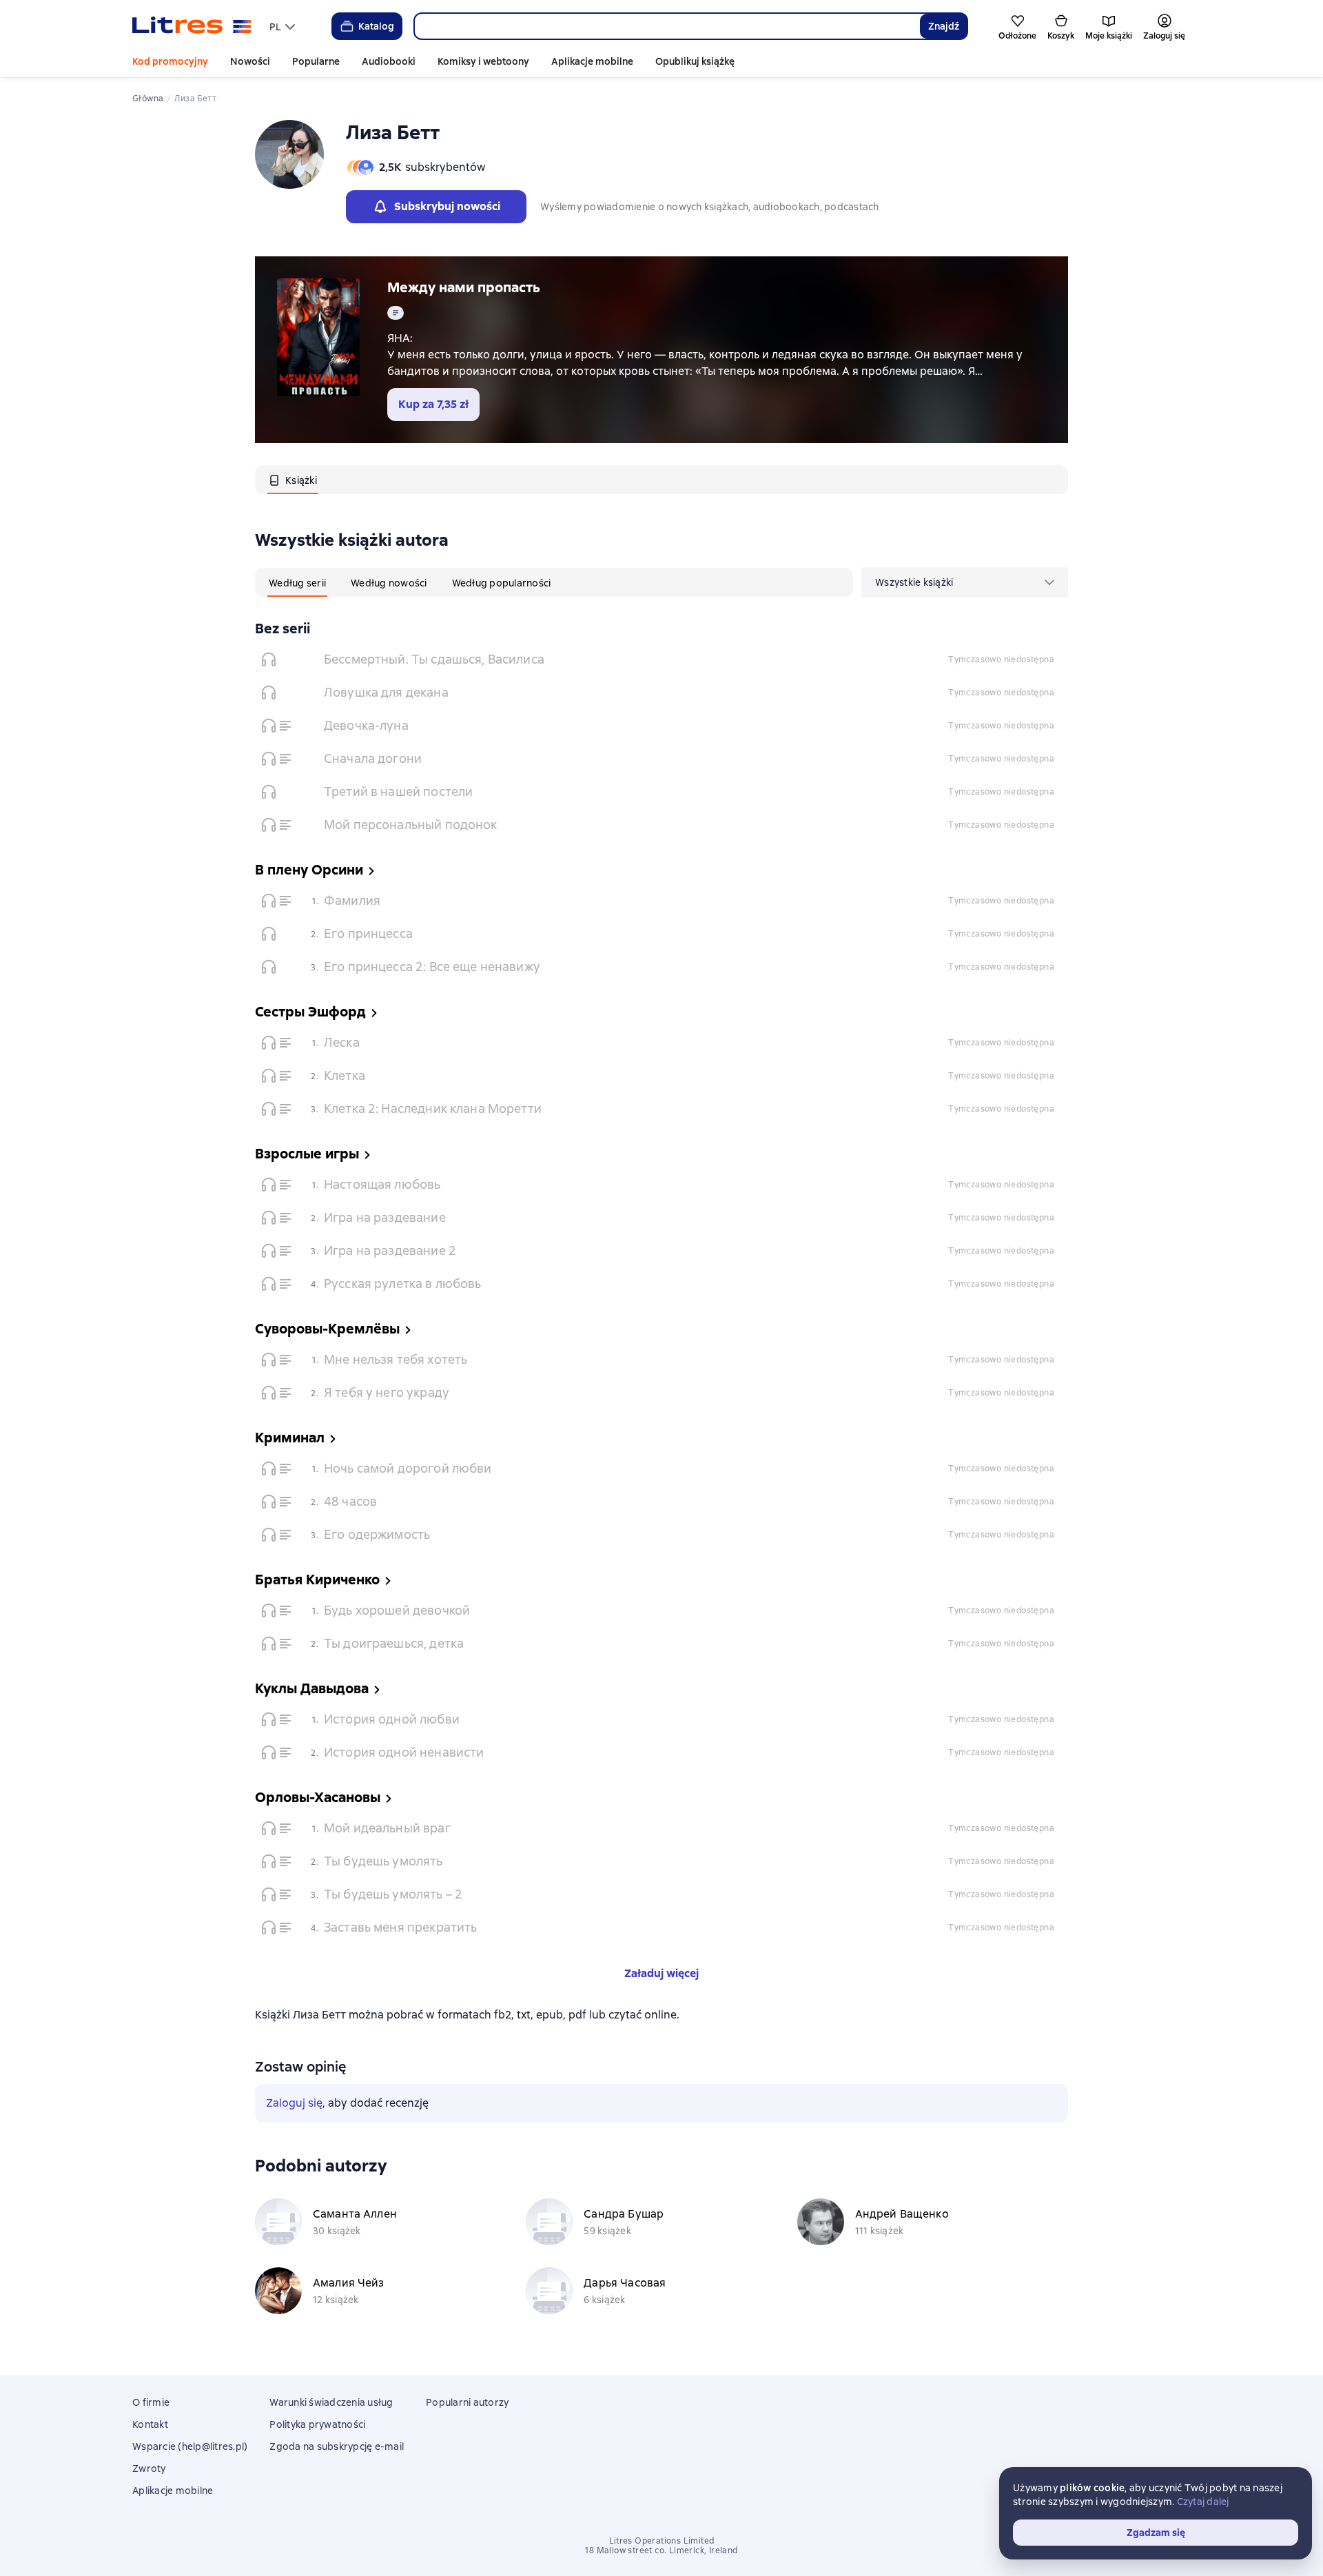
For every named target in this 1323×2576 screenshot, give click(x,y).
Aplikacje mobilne (592, 61)
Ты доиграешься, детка (394, 1643)
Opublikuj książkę (695, 61)
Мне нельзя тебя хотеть (396, 1359)
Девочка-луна (366, 725)
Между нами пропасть (464, 287)
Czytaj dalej (1203, 2502)
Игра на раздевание (385, 1217)
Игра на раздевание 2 (390, 1250)
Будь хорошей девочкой (397, 1610)
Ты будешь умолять (383, 1861)
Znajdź (944, 26)
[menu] (284, 26)
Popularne (316, 61)
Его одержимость (377, 1534)
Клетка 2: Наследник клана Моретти (433, 1108)
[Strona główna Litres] (192, 26)
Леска (342, 1042)
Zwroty (149, 2468)
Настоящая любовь (382, 1184)
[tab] (293, 480)
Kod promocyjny (170, 61)
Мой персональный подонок (411, 825)
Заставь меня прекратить (400, 1927)
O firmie (151, 2402)
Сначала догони (373, 758)
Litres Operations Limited (662, 2541)
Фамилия (352, 900)
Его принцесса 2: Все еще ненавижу (432, 967)
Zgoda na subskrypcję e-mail (337, 2446)
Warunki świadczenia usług (331, 2402)
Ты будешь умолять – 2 (393, 1894)
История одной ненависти (404, 1752)
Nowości (250, 61)
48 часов (350, 1501)
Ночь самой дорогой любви (408, 1468)
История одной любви (392, 1719)
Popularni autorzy (467, 2402)
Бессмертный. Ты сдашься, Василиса (434, 659)
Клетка (345, 1075)
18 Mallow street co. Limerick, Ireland (661, 2551)
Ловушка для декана (386, 692)
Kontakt (150, 2424)
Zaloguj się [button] (294, 2103)
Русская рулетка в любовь (403, 1284)
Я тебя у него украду (387, 1392)
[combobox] (667, 26)
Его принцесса (368, 933)
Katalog (376, 26)
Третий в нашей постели (398, 791)
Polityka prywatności (317, 2424)
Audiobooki (389, 61)
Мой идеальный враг (387, 1828)
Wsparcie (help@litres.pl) (190, 2446)
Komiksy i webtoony (483, 61)
